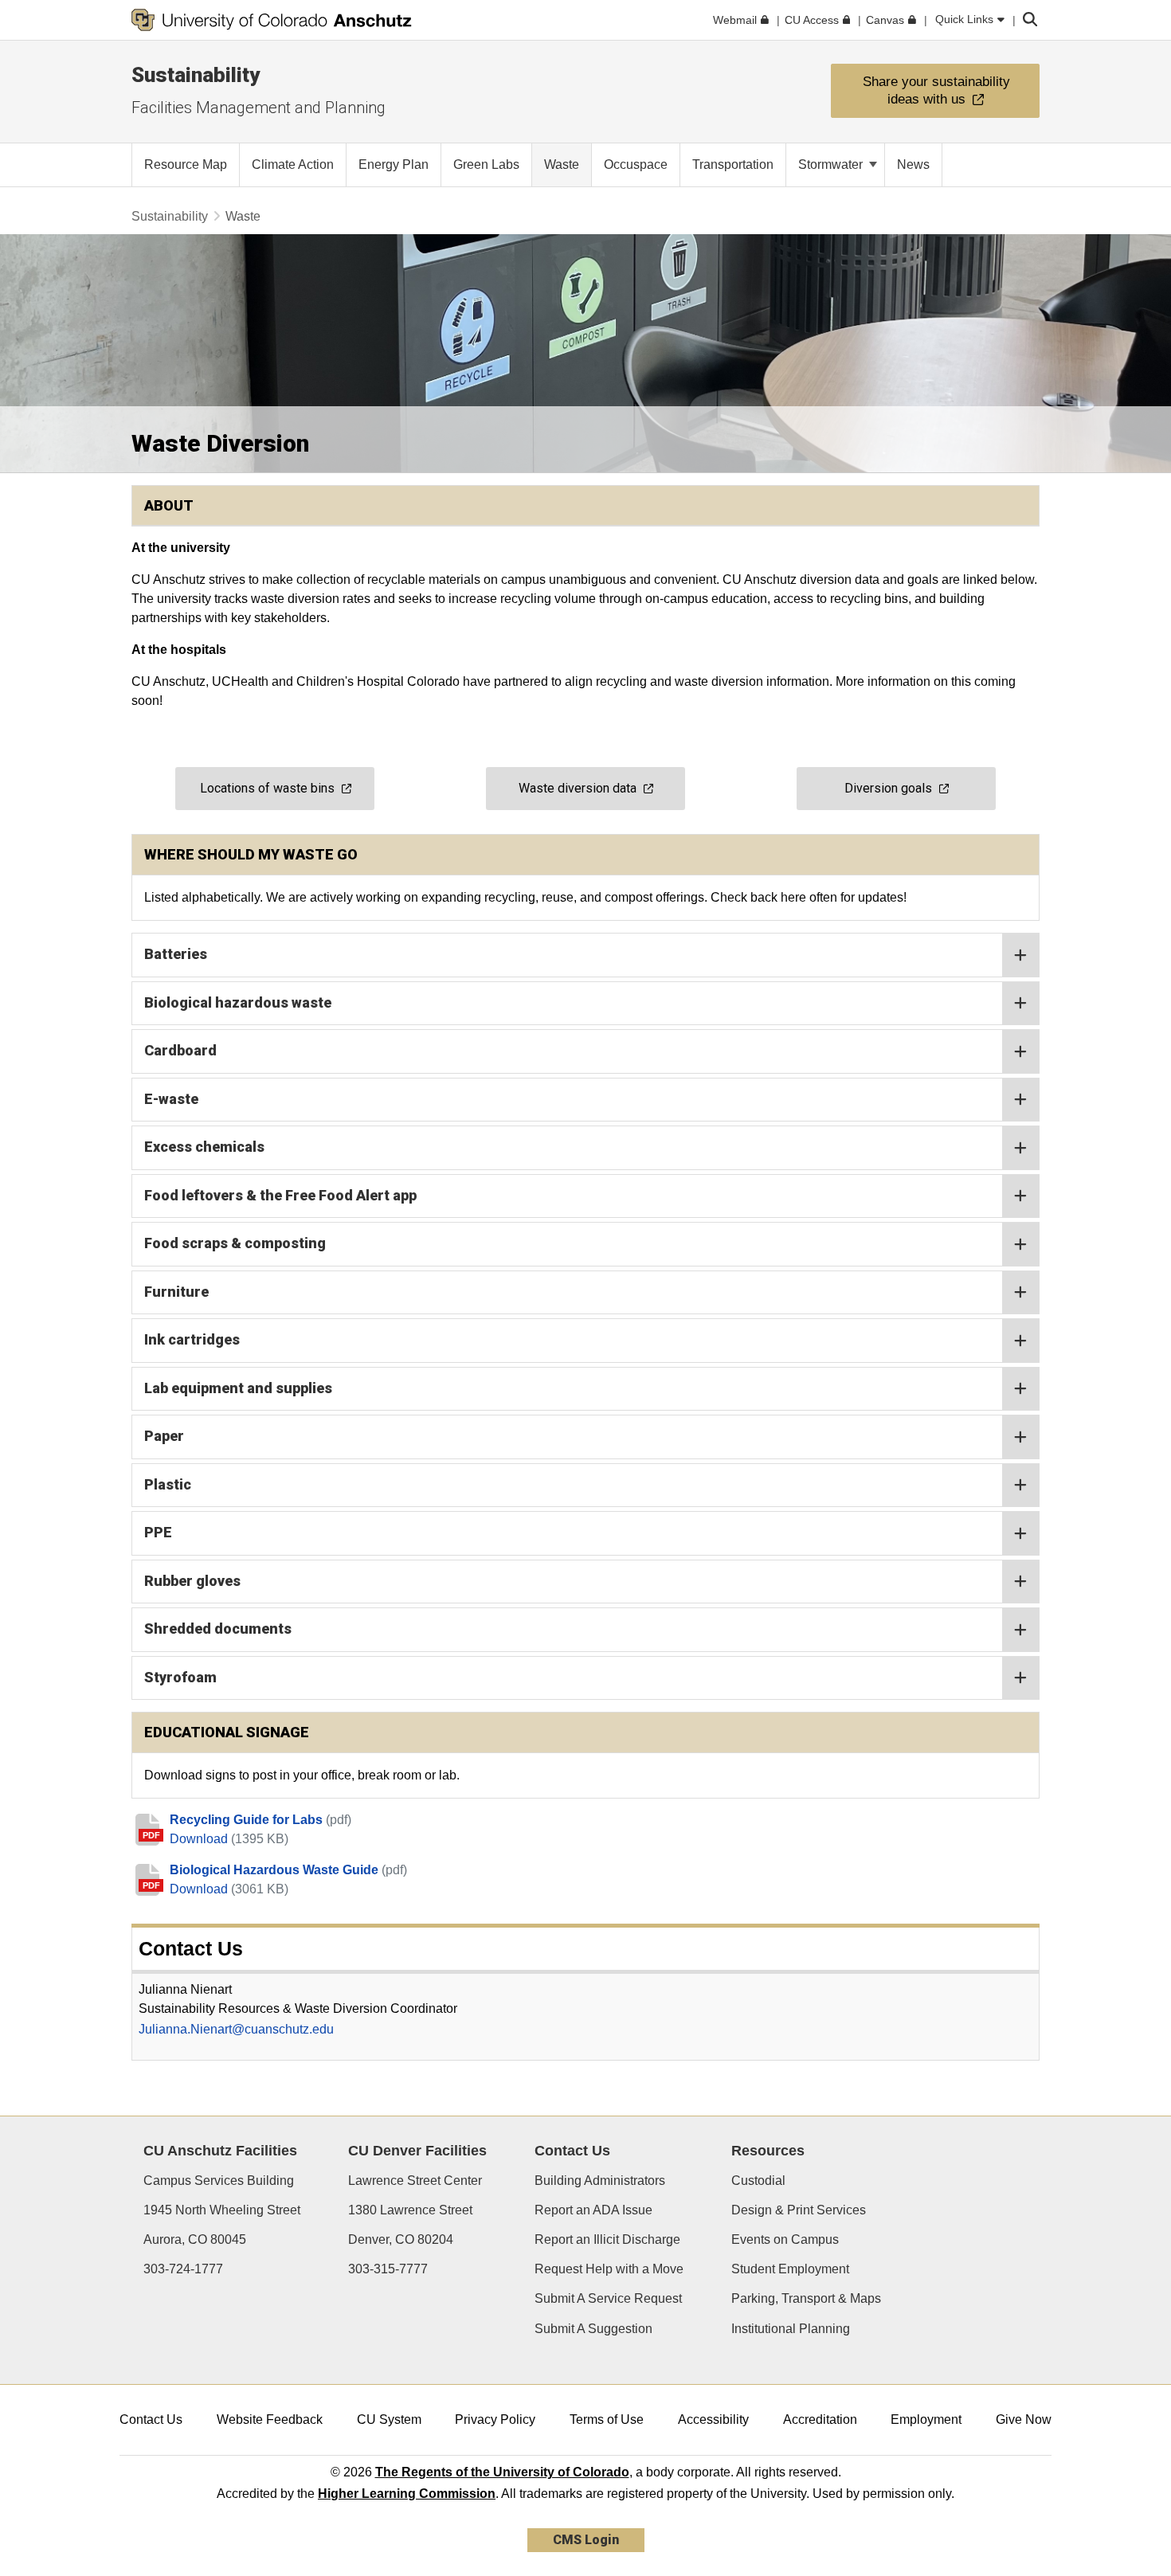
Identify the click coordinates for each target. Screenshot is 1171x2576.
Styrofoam (180, 1677)
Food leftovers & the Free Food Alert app (280, 1195)
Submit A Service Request (608, 2298)
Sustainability (196, 75)
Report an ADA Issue (593, 2210)
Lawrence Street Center (415, 2181)
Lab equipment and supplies (238, 1388)
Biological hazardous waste (238, 1002)
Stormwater (832, 164)
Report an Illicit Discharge (607, 2239)
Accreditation (820, 2419)
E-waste (171, 1099)
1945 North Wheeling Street (222, 2210)
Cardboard (180, 1050)
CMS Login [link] (586, 2540)
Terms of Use (607, 2419)
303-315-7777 (388, 2269)
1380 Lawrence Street (410, 2210)
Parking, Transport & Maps (806, 2298)
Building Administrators (600, 2181)
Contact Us (151, 2419)
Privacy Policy (495, 2419)
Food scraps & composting (235, 1243)
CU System (389, 2419)
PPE (158, 1532)
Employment (926, 2419)
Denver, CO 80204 (401, 2239)
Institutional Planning (791, 2329)
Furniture (176, 1292)
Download (200, 1839)
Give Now (1024, 2419)
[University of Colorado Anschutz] (272, 20)
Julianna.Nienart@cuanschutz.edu (236, 2029)
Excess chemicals (204, 1147)
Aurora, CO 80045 (195, 2239)
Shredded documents (218, 1629)
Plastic (168, 1484)
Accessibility (713, 2419)
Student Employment (790, 2269)
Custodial (758, 2181)
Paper (164, 1436)
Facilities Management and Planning (258, 108)
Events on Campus (785, 2239)
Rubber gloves (192, 1581)
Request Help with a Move (609, 2269)
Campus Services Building (219, 2181)
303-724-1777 (183, 2269)
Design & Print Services (799, 2210)
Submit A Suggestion (593, 2329)
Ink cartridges (192, 1339)
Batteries (176, 954)
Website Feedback (270, 2419)
